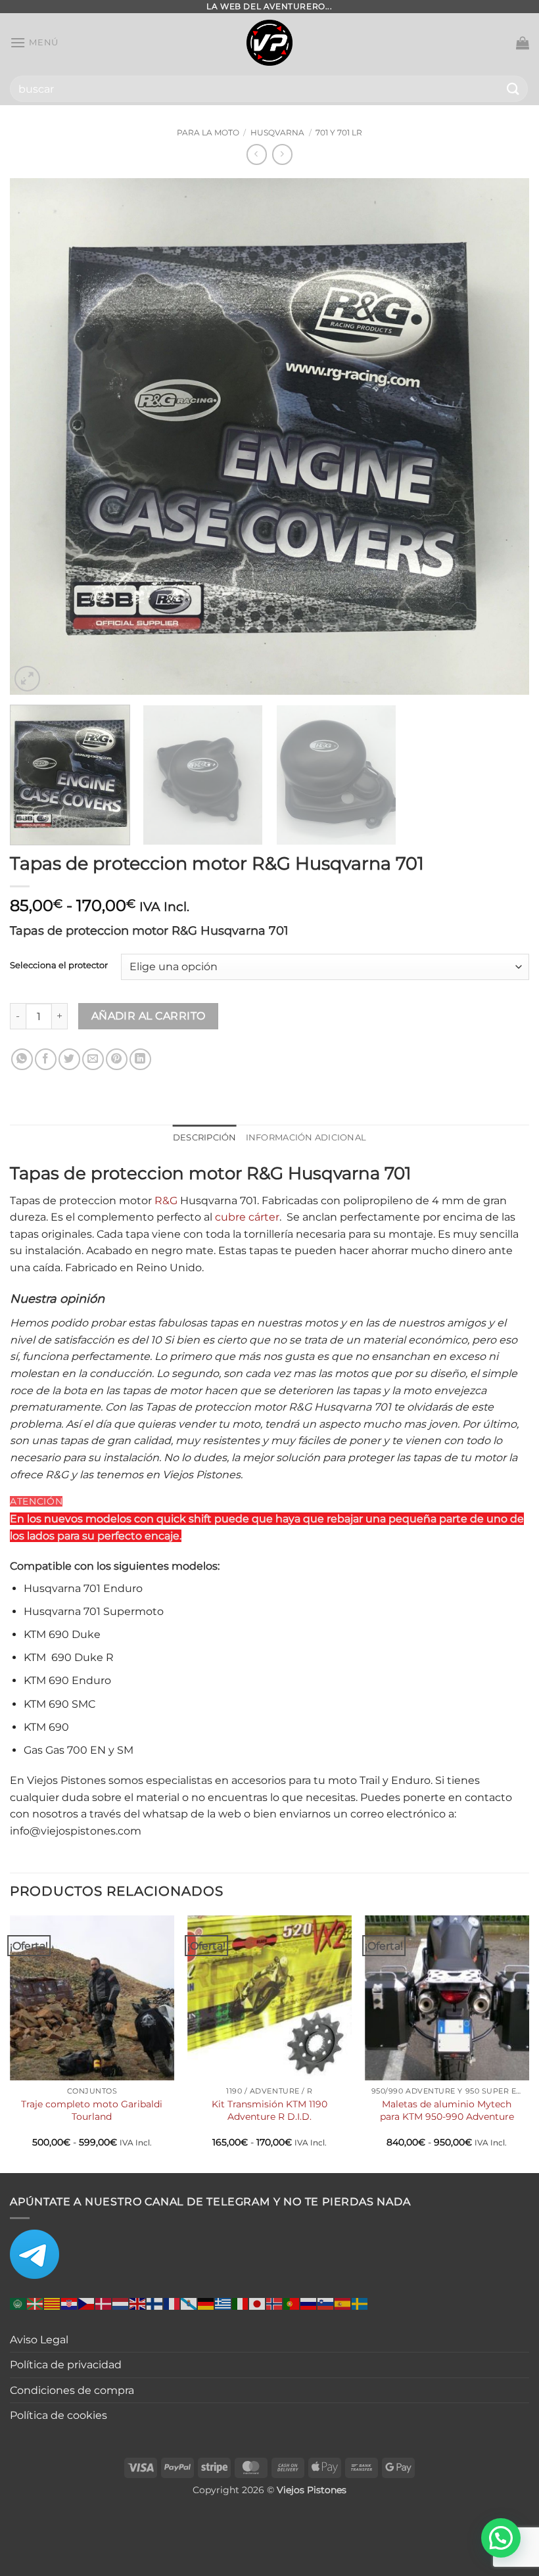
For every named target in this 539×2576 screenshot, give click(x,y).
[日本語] (258, 2303)
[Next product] (257, 154)
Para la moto (208, 132)
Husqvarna (277, 132)
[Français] (172, 2303)
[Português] (292, 2303)
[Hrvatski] (70, 2303)
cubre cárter (247, 1217)
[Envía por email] (93, 1059)
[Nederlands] (121, 2303)
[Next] (502, 436)
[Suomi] (155, 2303)
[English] (138, 2303)
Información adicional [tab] (306, 1137)
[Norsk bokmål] (275, 2303)
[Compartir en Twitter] (69, 1059)
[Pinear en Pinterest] (117, 1059)
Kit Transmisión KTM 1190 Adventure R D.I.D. (269, 2110)
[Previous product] (282, 154)
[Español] (343, 2303)
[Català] (53, 2303)
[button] (34, 42)
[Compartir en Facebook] (46, 1059)
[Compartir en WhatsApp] (22, 1059)
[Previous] (37, 436)
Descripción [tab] (205, 1137)
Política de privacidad (66, 2365)
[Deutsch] (206, 2303)
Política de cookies (59, 2415)
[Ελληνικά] (223, 2303)
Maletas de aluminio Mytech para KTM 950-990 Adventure (447, 2110)
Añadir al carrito (149, 1016)
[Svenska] (360, 2303)
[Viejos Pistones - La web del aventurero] (269, 43)
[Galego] (189, 2303)
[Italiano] (241, 2303)
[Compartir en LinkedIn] (140, 1059)
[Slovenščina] (326, 2303)
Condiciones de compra (72, 2390)
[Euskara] (35, 2303)
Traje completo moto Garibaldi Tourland (92, 2110)
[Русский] (309, 2303)
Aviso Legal (39, 2340)
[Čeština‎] (87, 2303)
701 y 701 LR (339, 132)
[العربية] (18, 2303)
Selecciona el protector (59, 966)
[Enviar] (513, 88)
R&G (166, 1201)
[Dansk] (104, 2303)
